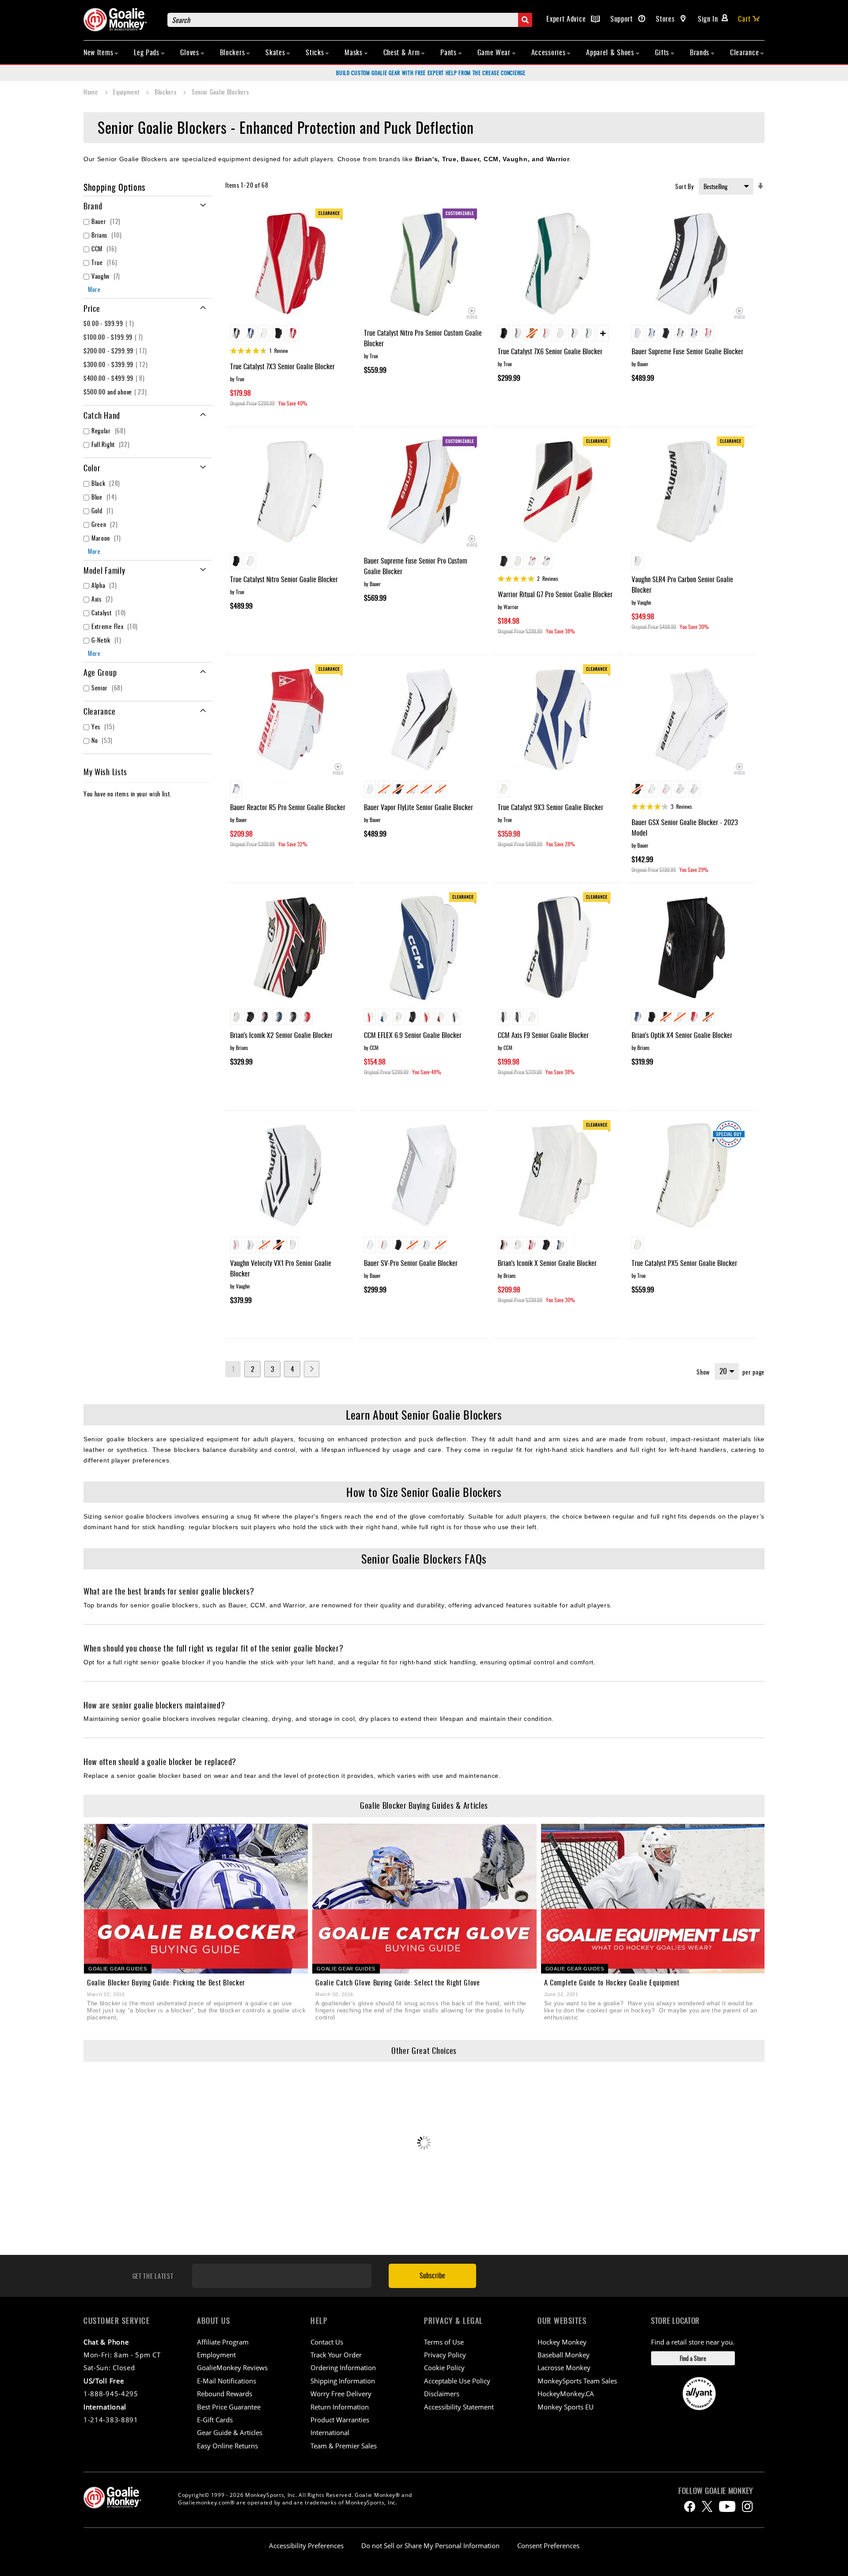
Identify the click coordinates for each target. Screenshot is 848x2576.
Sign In (708, 19)
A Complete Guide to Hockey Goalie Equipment (612, 1982)
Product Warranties (340, 2420)
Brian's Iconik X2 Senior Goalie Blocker (281, 1035)
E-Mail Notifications (227, 2381)
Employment (216, 2355)
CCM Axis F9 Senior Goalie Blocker (543, 1035)
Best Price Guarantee (229, 2407)
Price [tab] (92, 308)
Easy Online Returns (227, 2446)
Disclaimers (442, 2394)
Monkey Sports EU (566, 2407)
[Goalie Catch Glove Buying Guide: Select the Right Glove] (424, 1899)
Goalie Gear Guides (118, 1969)
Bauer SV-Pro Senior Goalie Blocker (411, 1263)
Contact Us (327, 2342)
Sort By (685, 186)
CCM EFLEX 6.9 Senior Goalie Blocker (413, 1035)
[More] (603, 333)
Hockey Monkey (562, 2342)
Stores (666, 19)
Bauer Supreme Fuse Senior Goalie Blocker (687, 351)
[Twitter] (707, 2506)
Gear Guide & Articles (230, 2432)
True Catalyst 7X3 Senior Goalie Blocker (282, 366)
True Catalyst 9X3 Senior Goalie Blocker (551, 807)
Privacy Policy (445, 2355)
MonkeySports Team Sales (577, 2381)
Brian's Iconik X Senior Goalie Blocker (547, 1263)
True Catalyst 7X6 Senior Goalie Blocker (550, 351)
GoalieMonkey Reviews (232, 2368)
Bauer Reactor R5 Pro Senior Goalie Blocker (288, 807)
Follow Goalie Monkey (716, 2491)
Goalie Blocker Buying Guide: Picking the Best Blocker (166, 1982)
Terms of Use (444, 2342)
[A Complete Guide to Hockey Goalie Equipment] (653, 1899)
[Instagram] (747, 2506)
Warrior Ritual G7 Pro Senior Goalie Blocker (555, 594)
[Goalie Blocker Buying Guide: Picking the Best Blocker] (196, 1899)
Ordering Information (343, 2368)
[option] (236, 333)
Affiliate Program (223, 2342)
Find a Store (693, 2358)
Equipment (127, 92)
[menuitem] (101, 52)
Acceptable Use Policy (457, 2381)
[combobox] (350, 20)
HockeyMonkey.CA (566, 2394)
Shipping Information (343, 2381)
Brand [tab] (93, 206)
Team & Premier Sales (344, 2446)
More (94, 289)
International (330, 2432)
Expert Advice (567, 19)
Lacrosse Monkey (564, 2368)
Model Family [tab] (104, 570)
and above (116, 392)
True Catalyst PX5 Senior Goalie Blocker (684, 1263)
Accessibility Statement (459, 2407)
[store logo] (121, 20)
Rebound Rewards (225, 2394)
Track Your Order (336, 2355)
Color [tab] (92, 468)
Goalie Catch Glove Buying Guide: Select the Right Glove (398, 1982)
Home (92, 92)
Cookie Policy (444, 2368)
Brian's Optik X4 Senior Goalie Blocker (682, 1035)
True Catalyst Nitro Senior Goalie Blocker (284, 579)
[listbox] (290, 334)
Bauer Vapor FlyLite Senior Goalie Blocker (418, 807)
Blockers (166, 92)
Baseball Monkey (564, 2355)
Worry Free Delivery (341, 2394)
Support (623, 19)
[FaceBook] (690, 2506)
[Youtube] (727, 2506)
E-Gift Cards (215, 2420)
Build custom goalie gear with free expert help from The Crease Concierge (431, 73)
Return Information (340, 2407)
